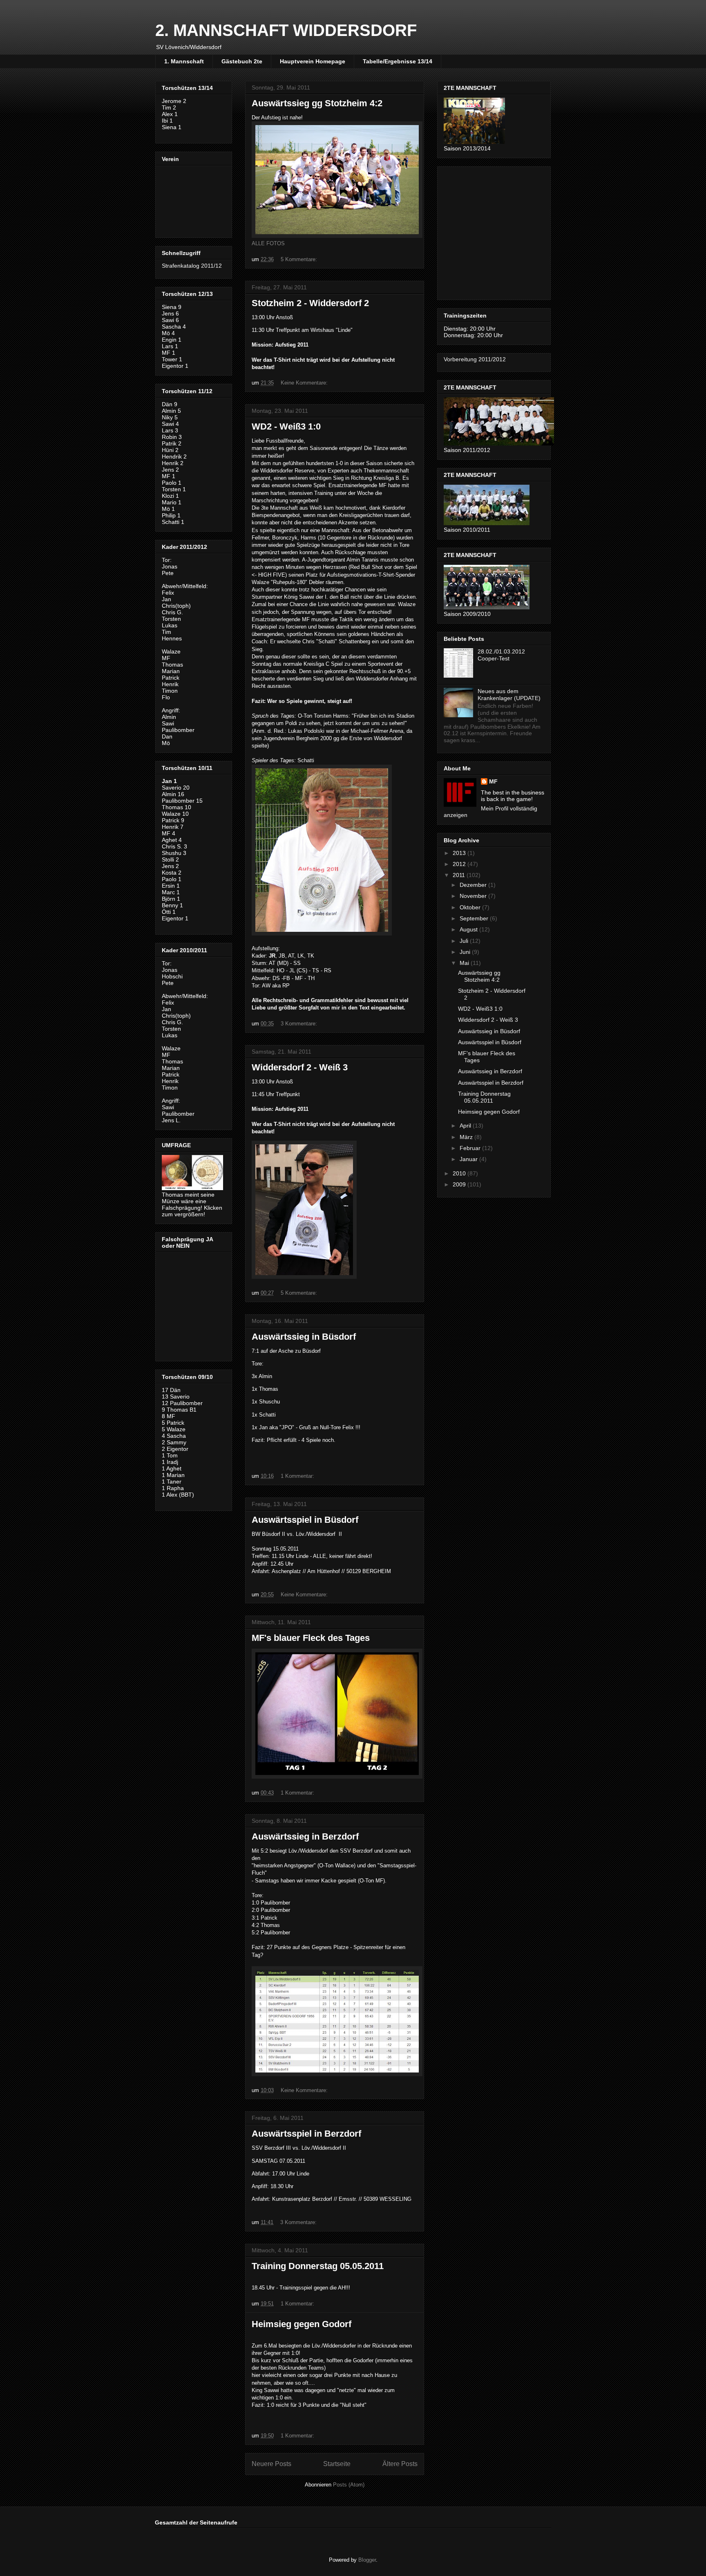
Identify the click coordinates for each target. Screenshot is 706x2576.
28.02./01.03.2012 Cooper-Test (501, 655)
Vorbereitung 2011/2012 (475, 359)
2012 (460, 864)
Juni (466, 952)
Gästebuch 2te (242, 61)
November (474, 896)
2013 (460, 853)
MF (493, 781)
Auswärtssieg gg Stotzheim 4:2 (317, 103)
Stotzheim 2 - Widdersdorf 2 (310, 303)
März (467, 1137)
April (466, 1126)
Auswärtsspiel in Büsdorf (305, 1520)
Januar (469, 1159)
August (469, 929)
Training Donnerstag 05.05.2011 (318, 2266)
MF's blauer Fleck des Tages (311, 1638)
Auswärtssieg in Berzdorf (305, 1836)
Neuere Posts (271, 2464)
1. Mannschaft (184, 61)
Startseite (337, 2464)
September (475, 918)
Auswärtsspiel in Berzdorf (306, 2134)
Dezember (474, 885)
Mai (465, 963)
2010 (460, 1173)
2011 (460, 875)
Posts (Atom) (349, 2485)
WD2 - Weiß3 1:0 (286, 426)
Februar (471, 1148)
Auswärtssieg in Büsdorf (304, 1337)
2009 (460, 1184)
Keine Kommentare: (305, 383)
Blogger (367, 2560)
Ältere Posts (400, 2464)
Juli (465, 941)
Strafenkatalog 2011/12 (192, 266)
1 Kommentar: (298, 1476)
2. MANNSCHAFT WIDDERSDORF (286, 30)
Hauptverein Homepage (313, 61)
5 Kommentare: (300, 259)
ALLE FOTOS (268, 243)
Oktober (471, 907)
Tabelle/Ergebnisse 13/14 (398, 61)
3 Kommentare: (300, 1024)
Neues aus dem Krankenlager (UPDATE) (509, 695)
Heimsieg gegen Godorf (302, 2324)
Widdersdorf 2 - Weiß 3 (300, 1067)
